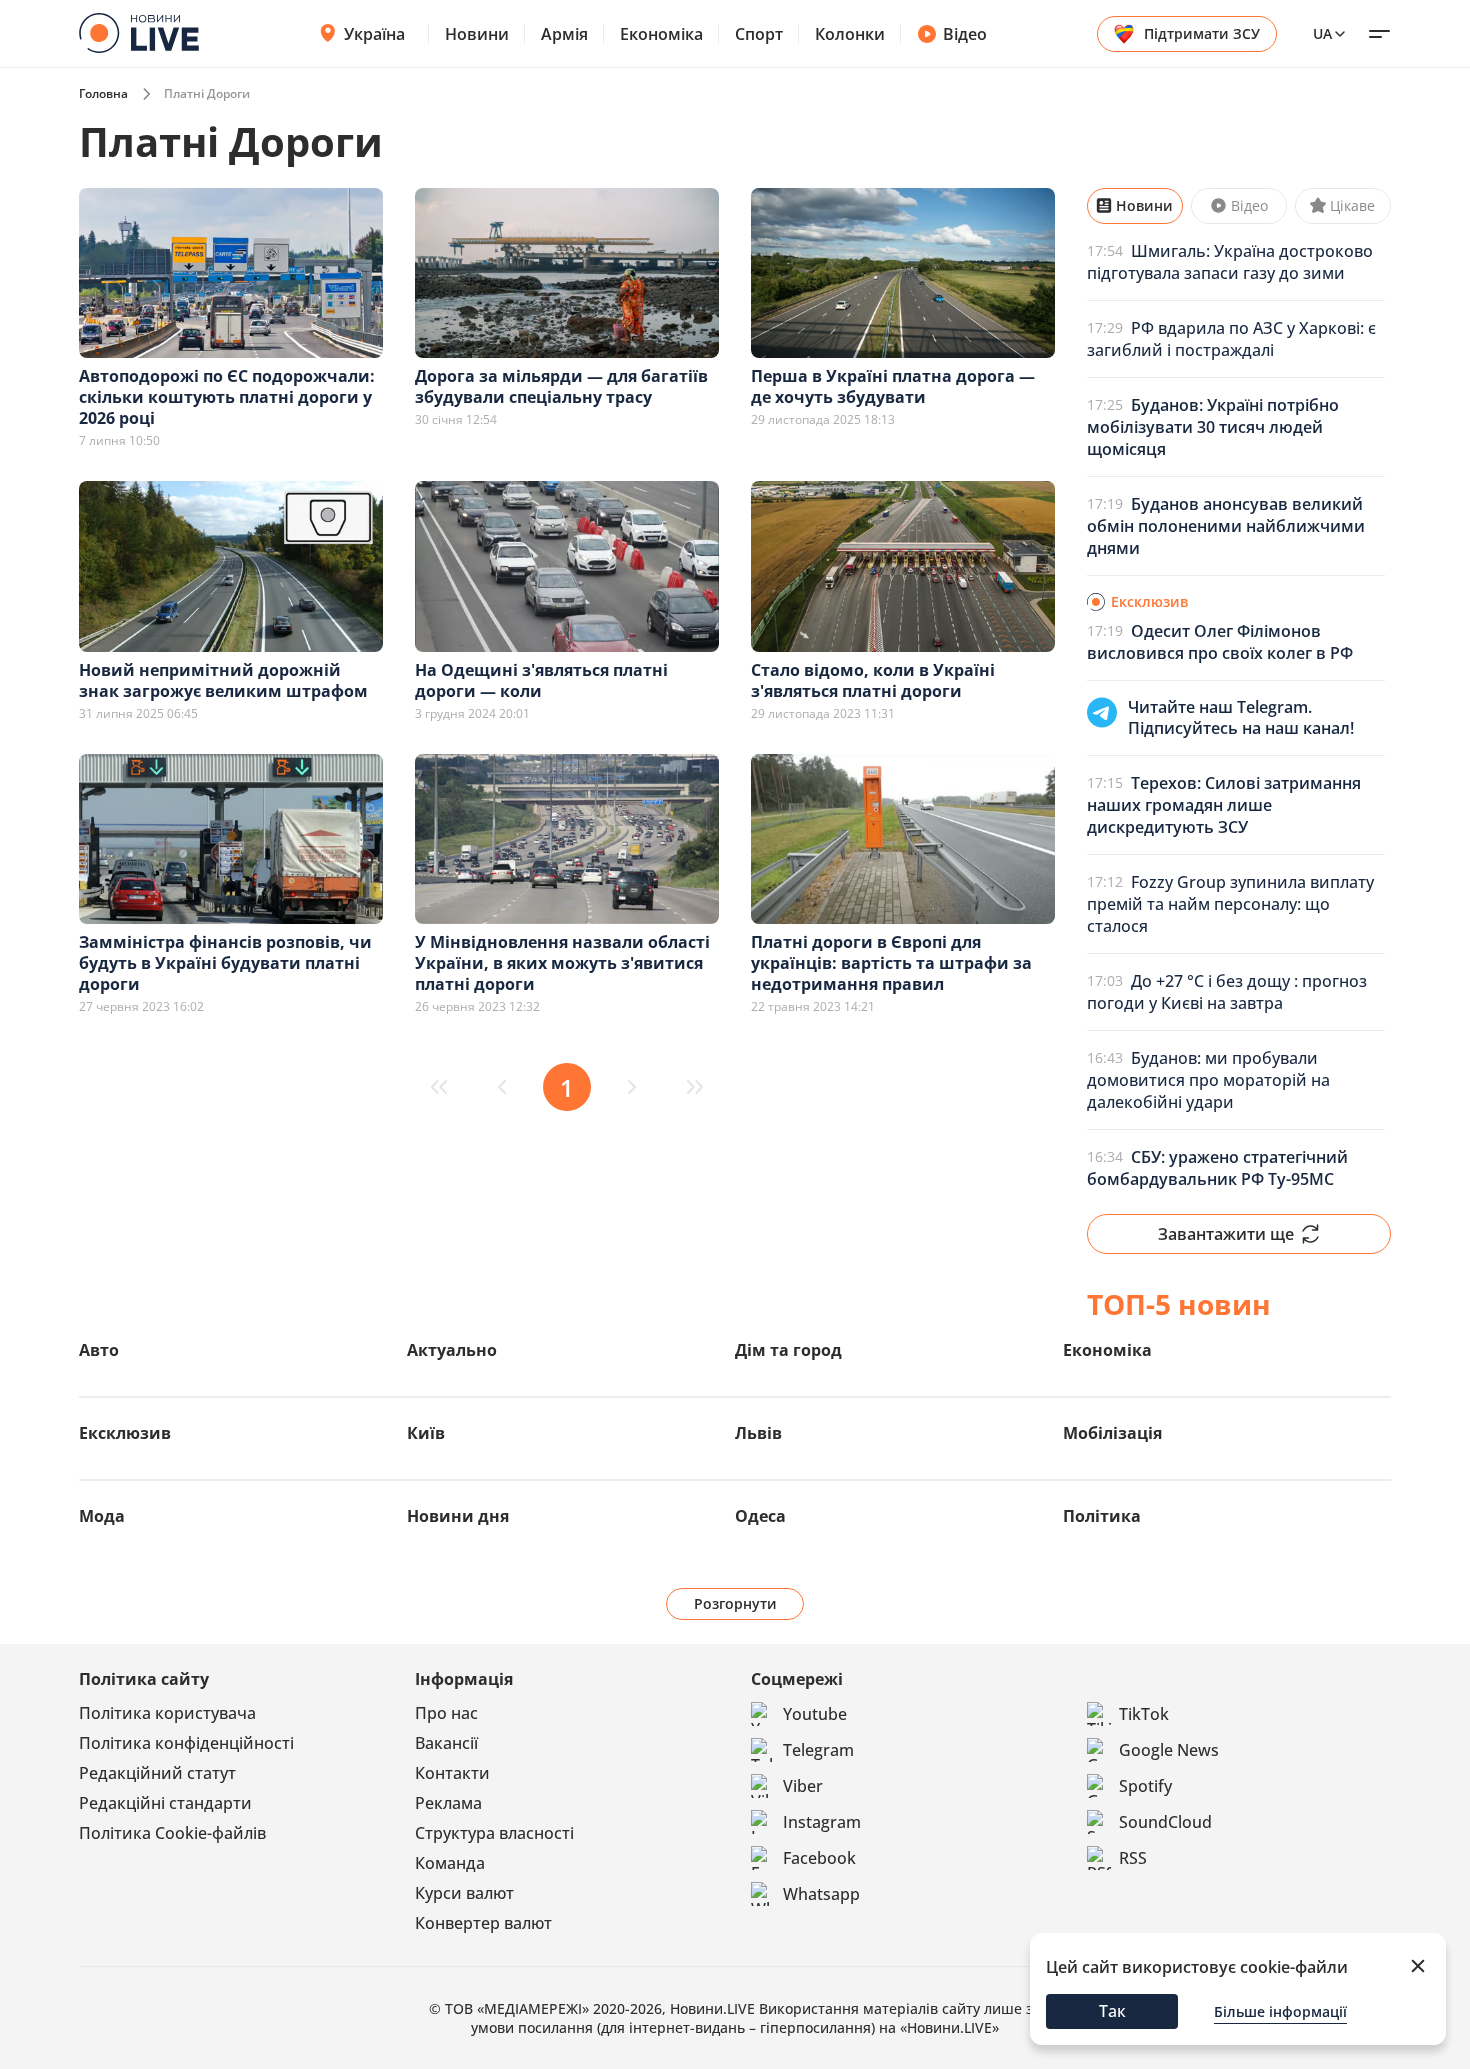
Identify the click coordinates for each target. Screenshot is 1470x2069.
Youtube (815, 1714)
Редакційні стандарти (165, 1803)
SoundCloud (1165, 1822)
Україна (374, 34)
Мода (102, 1516)
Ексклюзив (125, 1433)
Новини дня (458, 1516)
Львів (758, 1433)
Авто (99, 1350)
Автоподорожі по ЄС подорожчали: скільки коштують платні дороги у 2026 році (227, 397)
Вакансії (446, 1743)
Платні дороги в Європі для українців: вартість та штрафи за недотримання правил (891, 963)
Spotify (1145, 1786)
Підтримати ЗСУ (1202, 33)
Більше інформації (1280, 2011)
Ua (1322, 33)
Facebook (819, 1858)
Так (1112, 2011)
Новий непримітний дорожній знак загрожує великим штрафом (223, 680)
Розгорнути (735, 1603)
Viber (803, 1786)
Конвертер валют (483, 1923)
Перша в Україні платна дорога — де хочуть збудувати (893, 386)
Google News (1169, 1750)
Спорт (759, 34)
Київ (426, 1433)
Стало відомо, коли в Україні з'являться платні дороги (873, 680)
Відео (965, 34)
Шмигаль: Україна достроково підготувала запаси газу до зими (1230, 262)
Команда (450, 1863)
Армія (564, 34)
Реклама (448, 1803)
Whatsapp (821, 1894)
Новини (477, 34)
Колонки (850, 34)
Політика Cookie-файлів (172, 1833)
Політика (1102, 1516)
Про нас (446, 1713)
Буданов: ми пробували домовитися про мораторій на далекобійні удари (1208, 1080)
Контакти (452, 1773)
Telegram (818, 1750)
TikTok (1144, 1714)
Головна (103, 93)
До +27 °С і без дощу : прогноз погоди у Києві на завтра (1227, 992)
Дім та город (788, 1350)
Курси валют (464, 1893)
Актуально (452, 1350)
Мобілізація (1112, 1433)
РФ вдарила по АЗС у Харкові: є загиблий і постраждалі (1231, 339)
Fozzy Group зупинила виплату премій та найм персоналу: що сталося (1230, 904)
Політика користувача (167, 1713)
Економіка (661, 34)
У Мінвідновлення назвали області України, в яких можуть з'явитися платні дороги (562, 963)
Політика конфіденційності (186, 1743)
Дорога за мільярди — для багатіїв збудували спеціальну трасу (561, 386)
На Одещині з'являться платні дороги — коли (541, 680)
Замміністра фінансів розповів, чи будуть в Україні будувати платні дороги (225, 963)
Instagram (822, 1822)
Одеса (760, 1516)
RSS (1133, 1858)
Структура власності (494, 1833)
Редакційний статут (157, 1773)
